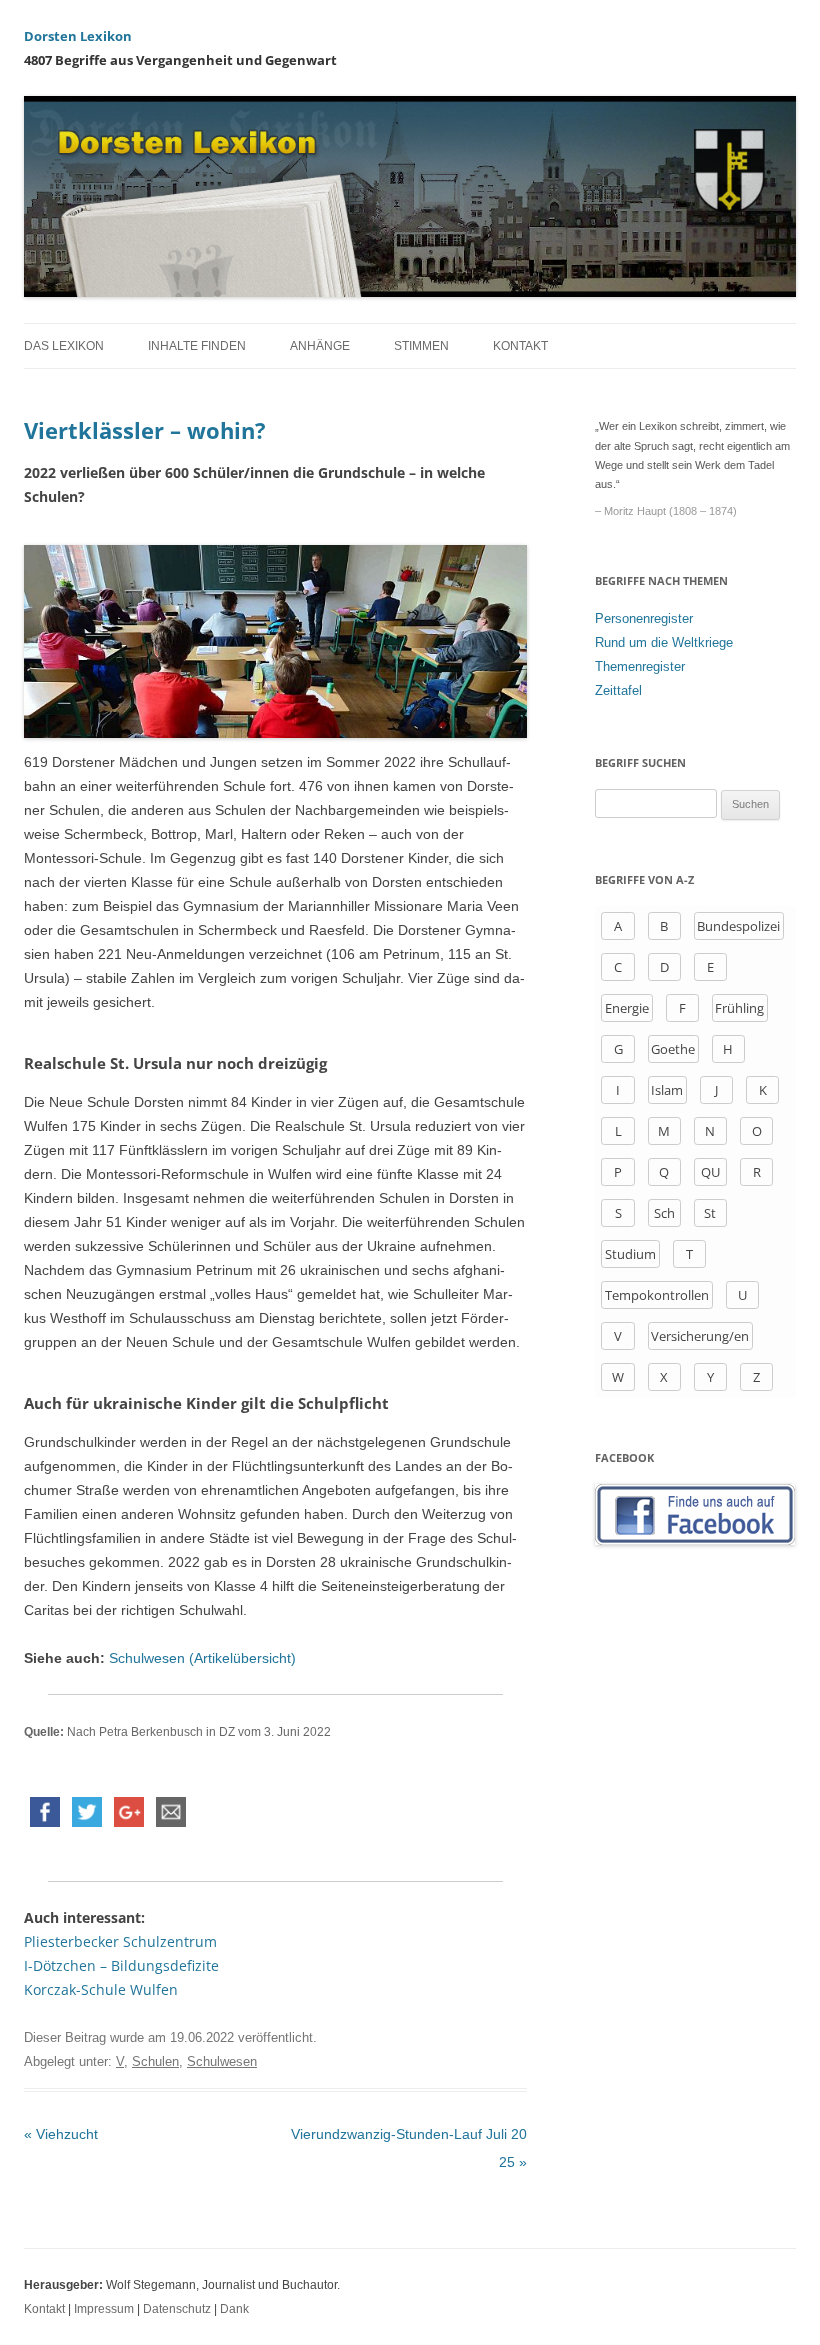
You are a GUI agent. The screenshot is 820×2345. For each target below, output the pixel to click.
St (710, 1213)
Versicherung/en (700, 1336)
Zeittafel (618, 690)
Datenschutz (177, 2309)
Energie (627, 1008)
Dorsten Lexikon (78, 36)
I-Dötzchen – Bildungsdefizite (121, 1965)
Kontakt (520, 346)
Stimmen (421, 346)
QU (710, 1172)
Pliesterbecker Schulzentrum (120, 1941)
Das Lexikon (64, 346)
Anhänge (320, 346)
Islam (667, 1090)
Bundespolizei (738, 926)
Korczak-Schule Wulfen (101, 1989)
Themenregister (640, 666)
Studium (630, 1254)
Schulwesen (222, 2061)
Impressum (104, 2309)
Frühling (739, 1008)
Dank (234, 2309)
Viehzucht (61, 2134)
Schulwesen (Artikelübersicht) (202, 1658)
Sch (664, 1213)
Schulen (155, 2061)
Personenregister (644, 618)
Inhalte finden (197, 346)
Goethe (673, 1049)
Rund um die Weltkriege (664, 642)
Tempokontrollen (657, 1295)
